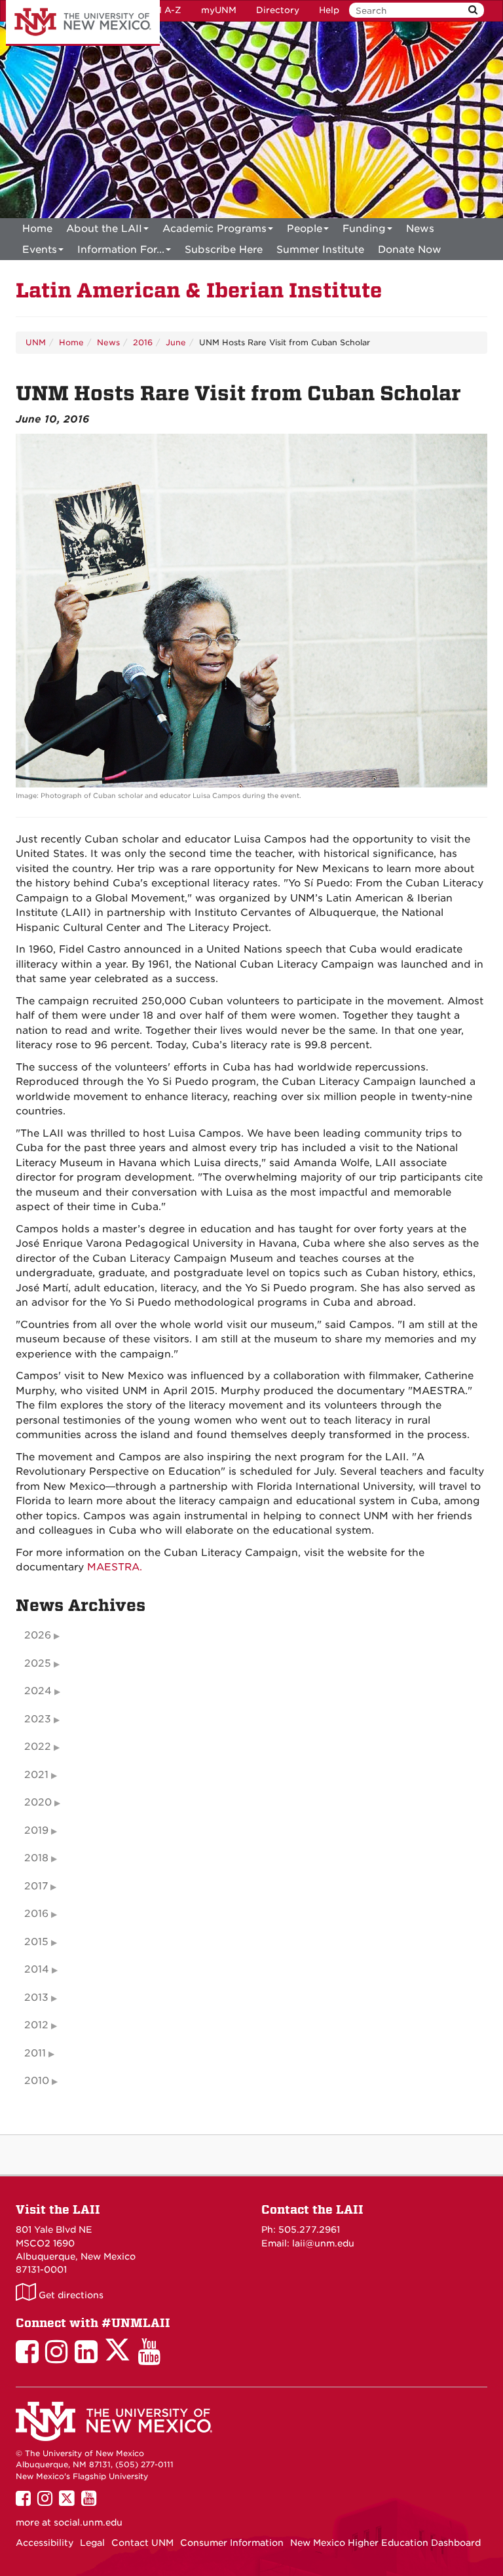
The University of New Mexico (83, 23)
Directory (278, 10)
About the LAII (104, 229)
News (420, 229)
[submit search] (473, 10)
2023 (38, 1719)
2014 (37, 1969)
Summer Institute (320, 250)
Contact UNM (142, 2543)
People (305, 229)
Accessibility (45, 2543)
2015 (36, 1942)
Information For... (121, 250)
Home (37, 229)
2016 (143, 342)
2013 (36, 1998)
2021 (36, 1775)
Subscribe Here (224, 250)
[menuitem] (37, 229)
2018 (36, 1858)
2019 (36, 1830)
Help (329, 10)
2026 (38, 1635)
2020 (38, 1802)
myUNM (219, 10)
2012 (36, 2025)
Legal (92, 2543)
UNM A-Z (161, 10)
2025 (38, 1663)
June (176, 342)
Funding (364, 229)
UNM (36, 342)
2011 (35, 2053)
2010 (37, 2081)
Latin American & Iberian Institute (199, 291)
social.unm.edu (88, 2522)
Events (40, 250)
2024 (38, 1691)
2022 (38, 1747)
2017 (36, 1886)
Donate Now (410, 250)
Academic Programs (214, 229)
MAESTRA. (115, 1567)
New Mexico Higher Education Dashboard (385, 2543)
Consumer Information (232, 2543)
